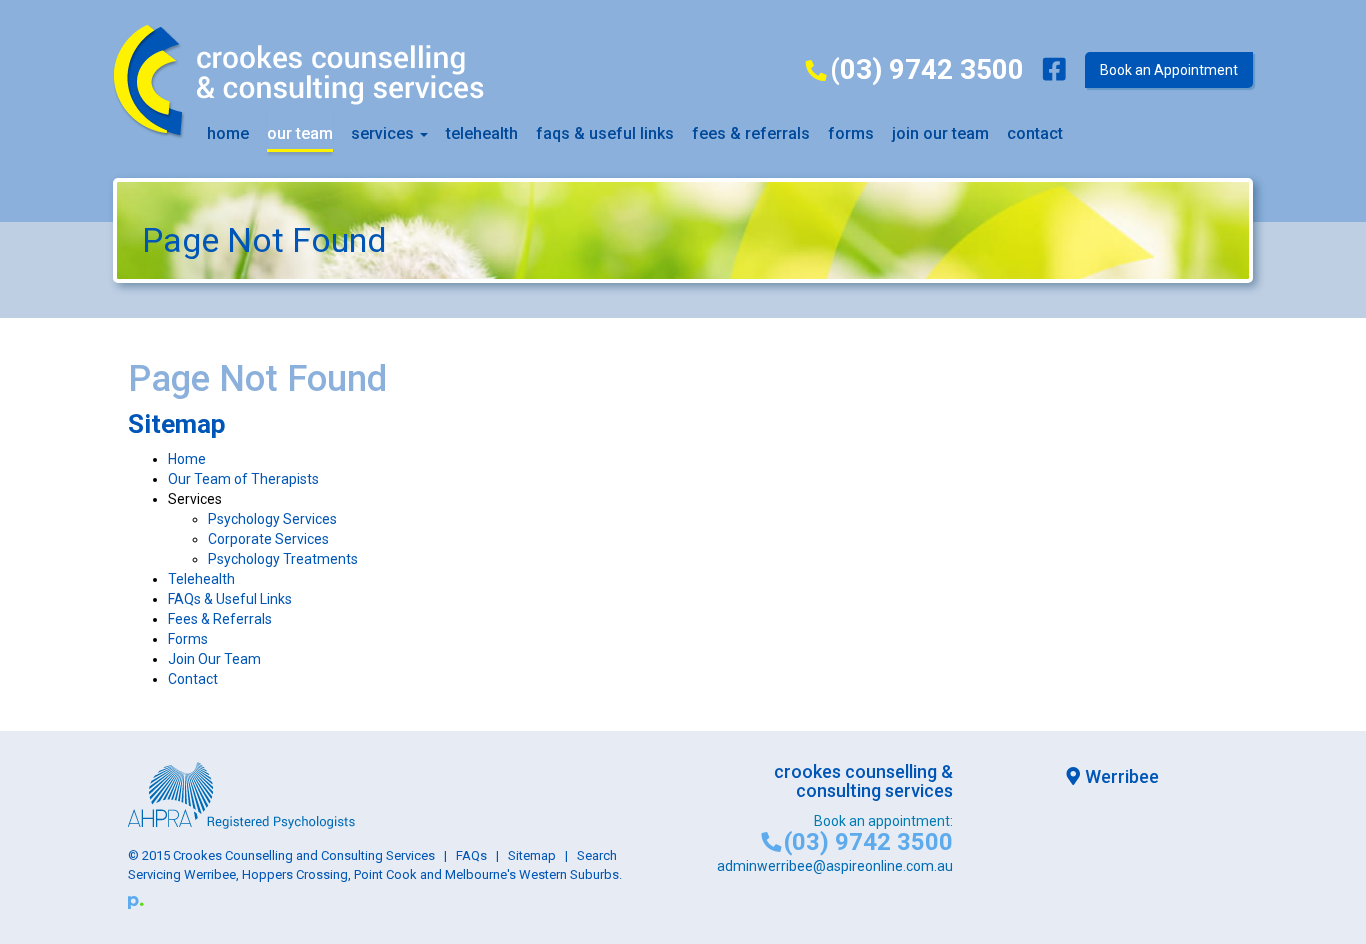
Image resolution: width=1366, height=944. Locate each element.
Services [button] (384, 133)
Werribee (1122, 776)
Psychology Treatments (283, 559)
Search (597, 855)
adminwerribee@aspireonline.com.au (835, 866)
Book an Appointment (1169, 70)
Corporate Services (268, 539)
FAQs (471, 855)
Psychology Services (272, 519)
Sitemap (532, 855)
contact (1035, 133)
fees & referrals (751, 133)
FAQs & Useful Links (230, 599)
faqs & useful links (605, 133)
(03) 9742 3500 (926, 69)
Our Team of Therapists (243, 479)
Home (228, 133)
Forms (851, 133)
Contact (193, 679)
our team (300, 133)
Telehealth (482, 133)
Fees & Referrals (220, 619)
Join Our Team (940, 133)
